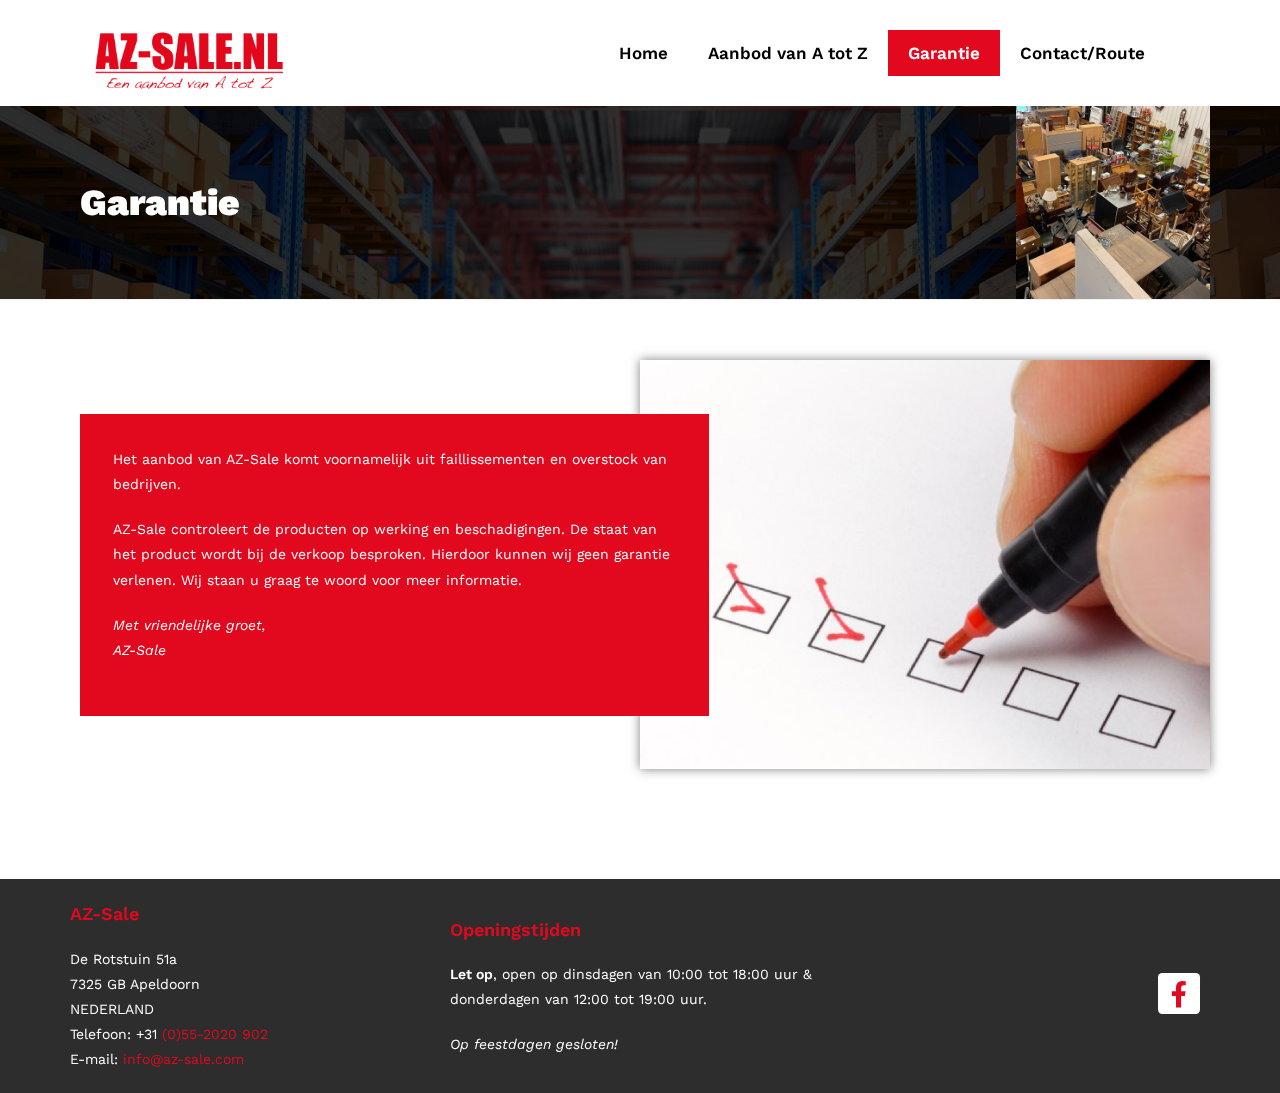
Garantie (944, 53)
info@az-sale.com (183, 1059)
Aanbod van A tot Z (788, 53)
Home (643, 53)
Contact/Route (1082, 53)
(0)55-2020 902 (215, 1034)
